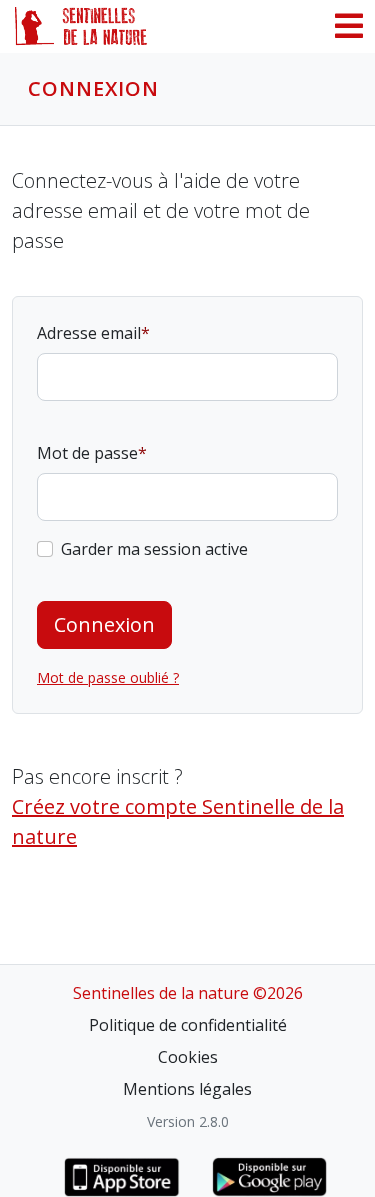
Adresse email (89, 333)
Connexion (104, 624)
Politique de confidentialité (188, 1025)
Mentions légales (187, 1089)
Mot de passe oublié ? (108, 677)
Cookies (188, 1057)
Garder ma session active (154, 549)
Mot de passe (87, 453)
